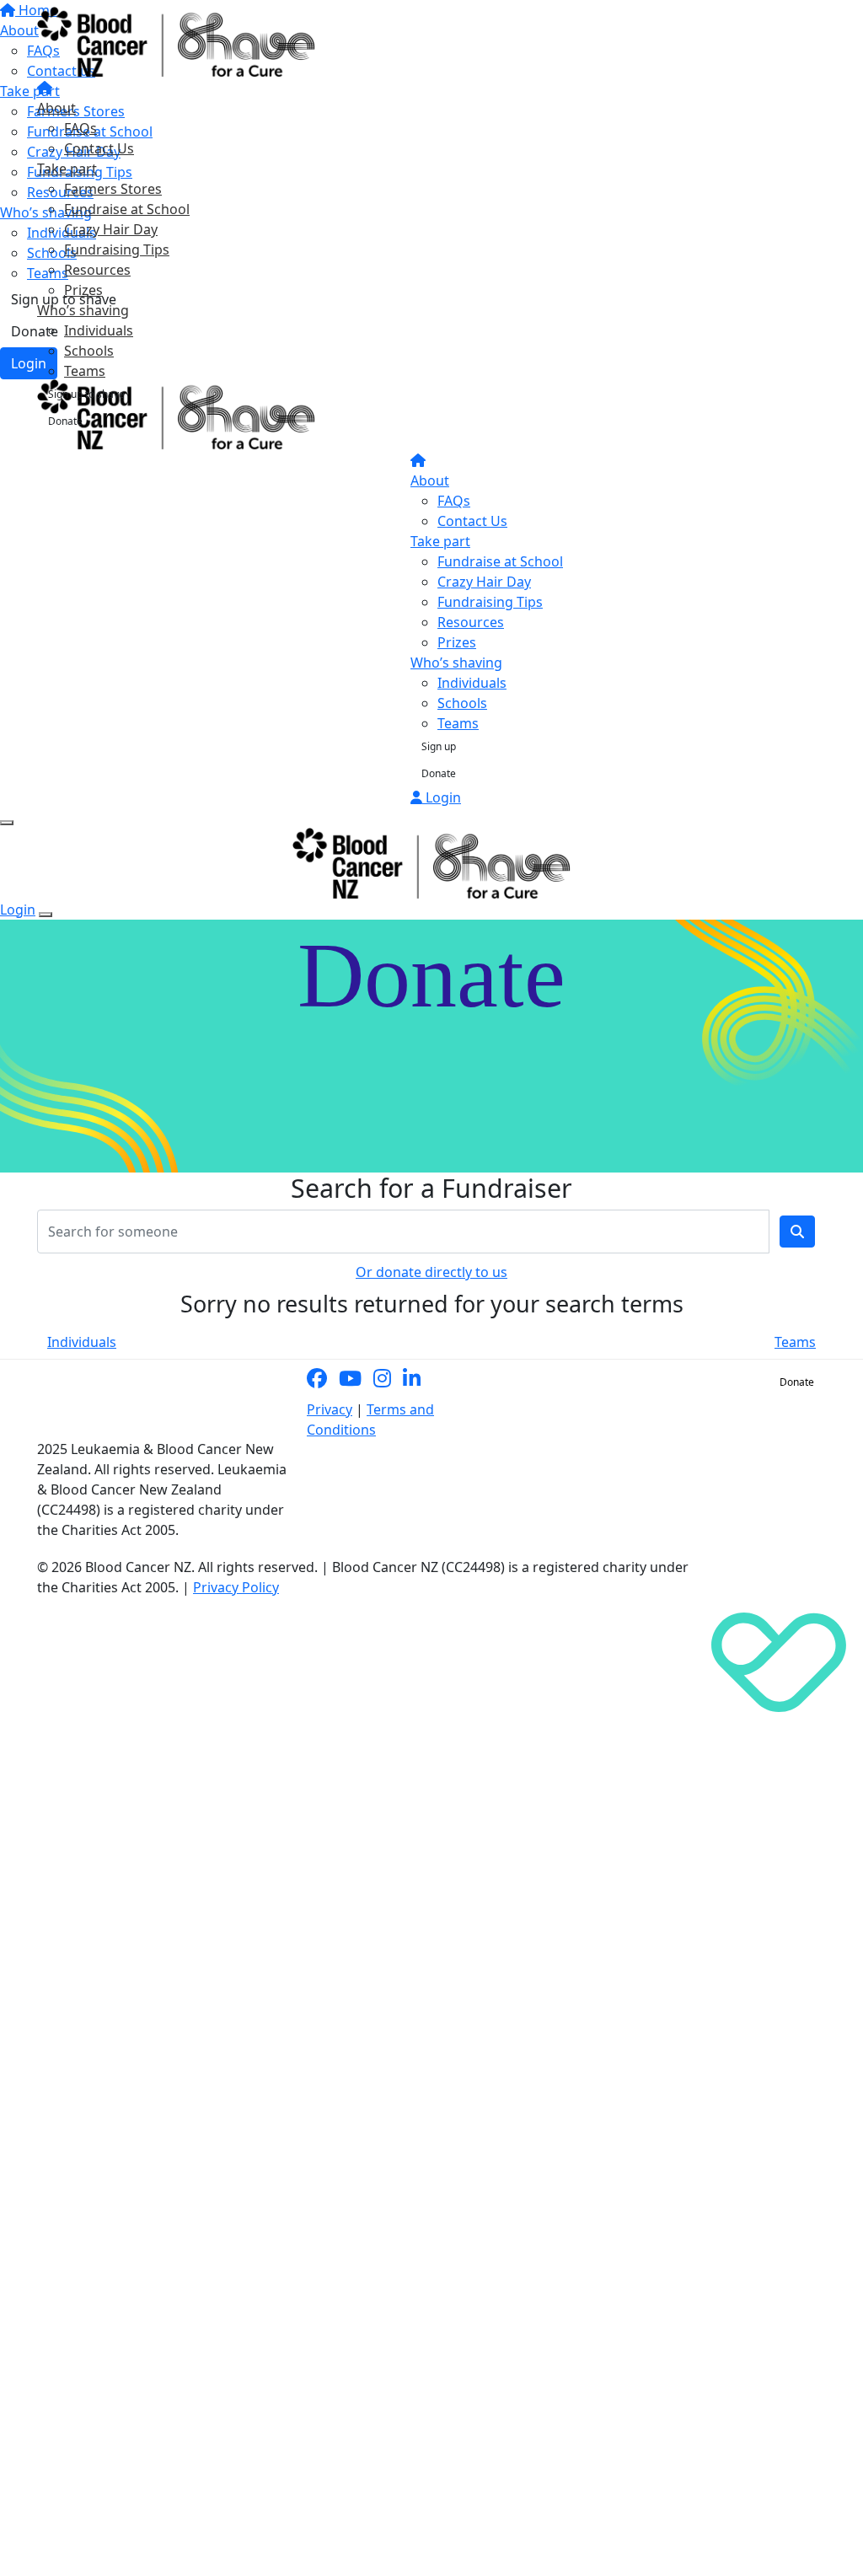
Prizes (83, 290)
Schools (89, 351)
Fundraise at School (127, 209)
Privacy (330, 1409)
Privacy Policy (236, 1587)
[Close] (46, 915)
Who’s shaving (83, 310)
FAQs (80, 128)
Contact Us (99, 148)
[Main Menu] (7, 823)
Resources (97, 270)
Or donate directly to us (431, 1272)
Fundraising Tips (117, 250)
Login (442, 797)
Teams (85, 371)
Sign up (439, 746)
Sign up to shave (86, 394)
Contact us (728, 1382)
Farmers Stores (113, 189)
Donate (65, 421)
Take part (67, 169)
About (56, 108)
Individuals (99, 330)
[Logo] (176, 41)
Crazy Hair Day (111, 229)
